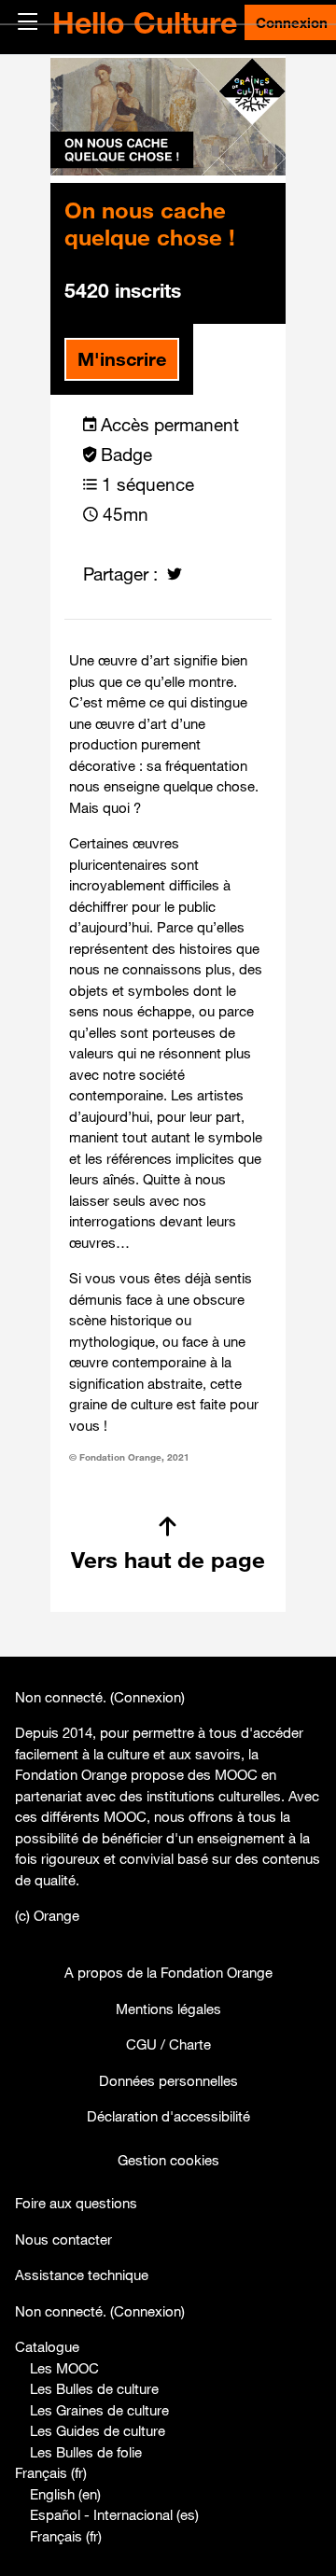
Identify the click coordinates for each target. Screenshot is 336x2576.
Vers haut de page (168, 1560)
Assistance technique (82, 2275)
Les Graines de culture (99, 2410)
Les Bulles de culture (94, 2388)
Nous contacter (63, 2239)
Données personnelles (168, 2080)
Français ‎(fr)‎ (51, 2472)
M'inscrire (122, 359)
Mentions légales (168, 2009)
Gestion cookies (168, 2160)
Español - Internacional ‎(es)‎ (114, 2514)
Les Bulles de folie (86, 2452)
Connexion (147, 1697)
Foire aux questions (76, 2203)
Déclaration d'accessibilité (168, 2116)
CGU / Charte (168, 2044)
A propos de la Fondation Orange (168, 1972)
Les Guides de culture (98, 2430)
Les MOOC (64, 2368)
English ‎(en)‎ (65, 2494)
